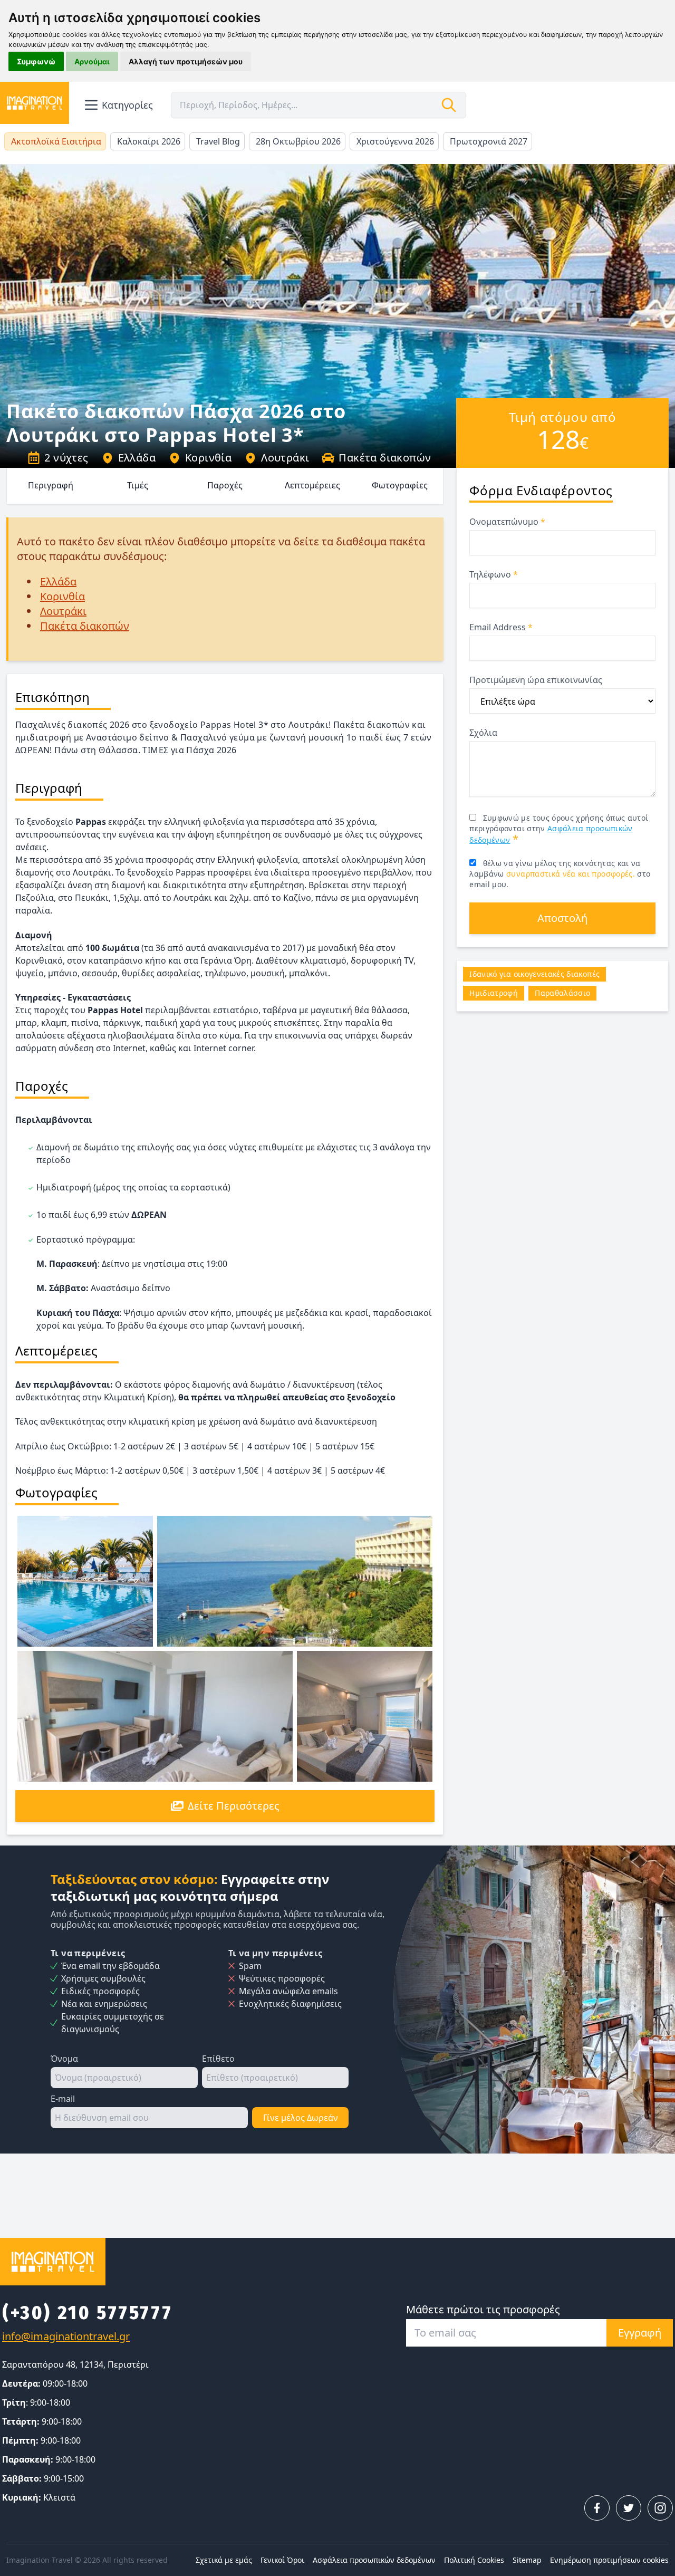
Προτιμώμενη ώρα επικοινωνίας (536, 680)
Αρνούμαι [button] (92, 61)
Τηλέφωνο (494, 574)
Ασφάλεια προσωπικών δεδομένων (374, 2560)
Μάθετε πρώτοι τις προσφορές (483, 2309)
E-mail (63, 2099)
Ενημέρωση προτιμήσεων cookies (609, 2560)
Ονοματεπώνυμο (507, 522)
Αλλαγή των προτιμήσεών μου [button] (186, 61)
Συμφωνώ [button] (36, 61)
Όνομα (64, 2059)
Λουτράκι (285, 458)
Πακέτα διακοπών (385, 458)
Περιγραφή (51, 485)
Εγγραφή (640, 2333)
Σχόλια (483, 733)
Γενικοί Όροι (282, 2560)
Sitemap (527, 2560)
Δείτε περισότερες (234, 1806)
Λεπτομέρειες (312, 485)
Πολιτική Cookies (474, 2560)
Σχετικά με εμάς (224, 2560)
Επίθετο (218, 2059)
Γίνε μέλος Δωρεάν (301, 2118)
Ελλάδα (137, 458)
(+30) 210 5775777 (87, 2313)
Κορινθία (208, 458)
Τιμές (138, 485)
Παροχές (225, 485)
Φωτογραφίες (400, 485)
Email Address (501, 627)
